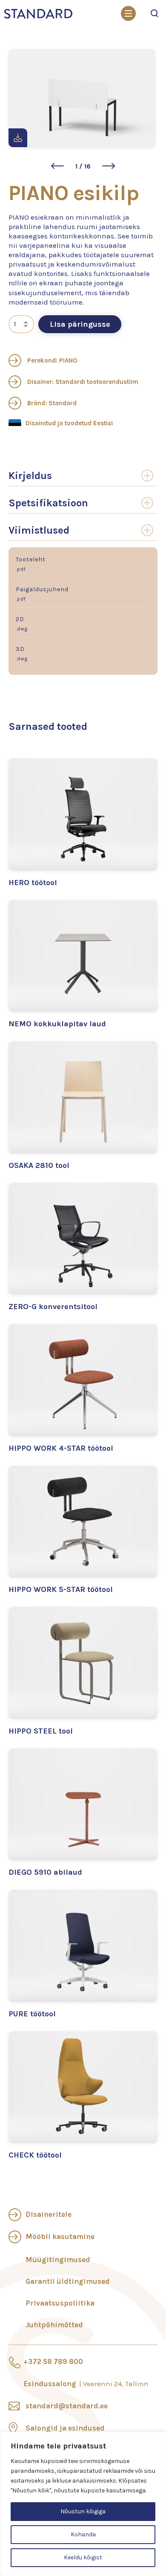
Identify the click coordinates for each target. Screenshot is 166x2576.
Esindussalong (86, 2384)
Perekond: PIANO (51, 360)
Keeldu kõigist (83, 2557)
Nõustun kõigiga (83, 2511)
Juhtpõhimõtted (54, 2325)
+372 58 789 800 (53, 2361)
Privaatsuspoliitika (60, 2303)
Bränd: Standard (51, 403)
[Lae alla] (18, 138)
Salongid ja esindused (65, 2428)
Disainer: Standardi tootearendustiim (82, 382)
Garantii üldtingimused (68, 2281)
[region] (83, 2504)
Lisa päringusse (80, 324)
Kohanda (83, 2534)
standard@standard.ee (67, 2406)
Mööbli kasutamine (60, 2236)
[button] (57, 166)
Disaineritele (49, 2214)
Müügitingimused (58, 2259)
